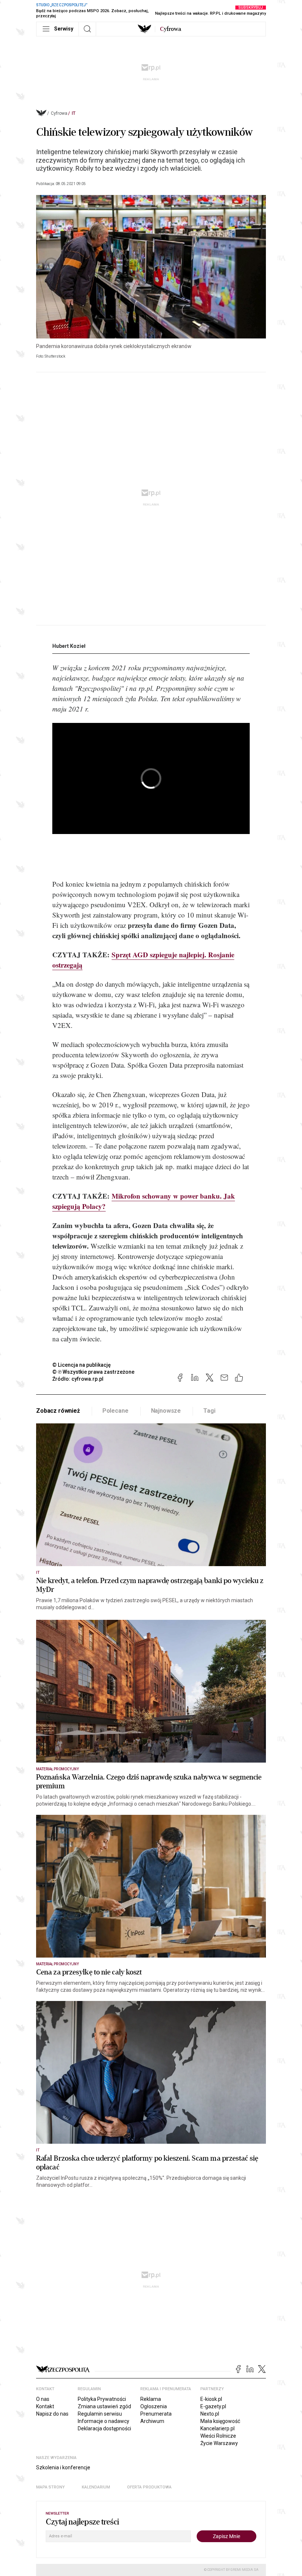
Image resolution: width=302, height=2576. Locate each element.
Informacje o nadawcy (103, 2421)
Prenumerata (156, 2414)
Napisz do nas (52, 2414)
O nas (43, 2399)
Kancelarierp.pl (217, 2428)
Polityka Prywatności (102, 2399)
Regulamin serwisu (100, 2414)
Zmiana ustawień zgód (104, 2406)
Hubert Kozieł (69, 646)
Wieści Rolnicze (218, 2436)
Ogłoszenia (154, 2406)
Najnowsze (166, 1411)
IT (74, 113)
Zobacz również (58, 1411)
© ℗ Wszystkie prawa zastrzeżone (93, 1372)
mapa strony (50, 2487)
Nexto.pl (210, 2414)
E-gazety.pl (213, 2406)
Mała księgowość (220, 2421)
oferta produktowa (149, 2487)
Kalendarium (96, 2487)
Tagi (209, 1411)
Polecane (115, 1411)
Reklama (151, 2399)
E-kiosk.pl (211, 2399)
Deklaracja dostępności (104, 2428)
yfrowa (171, 29)
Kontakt (45, 2406)
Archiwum (152, 2421)
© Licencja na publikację (82, 1365)
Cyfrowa (59, 113)
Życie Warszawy (219, 2443)
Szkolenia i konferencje (63, 2467)
